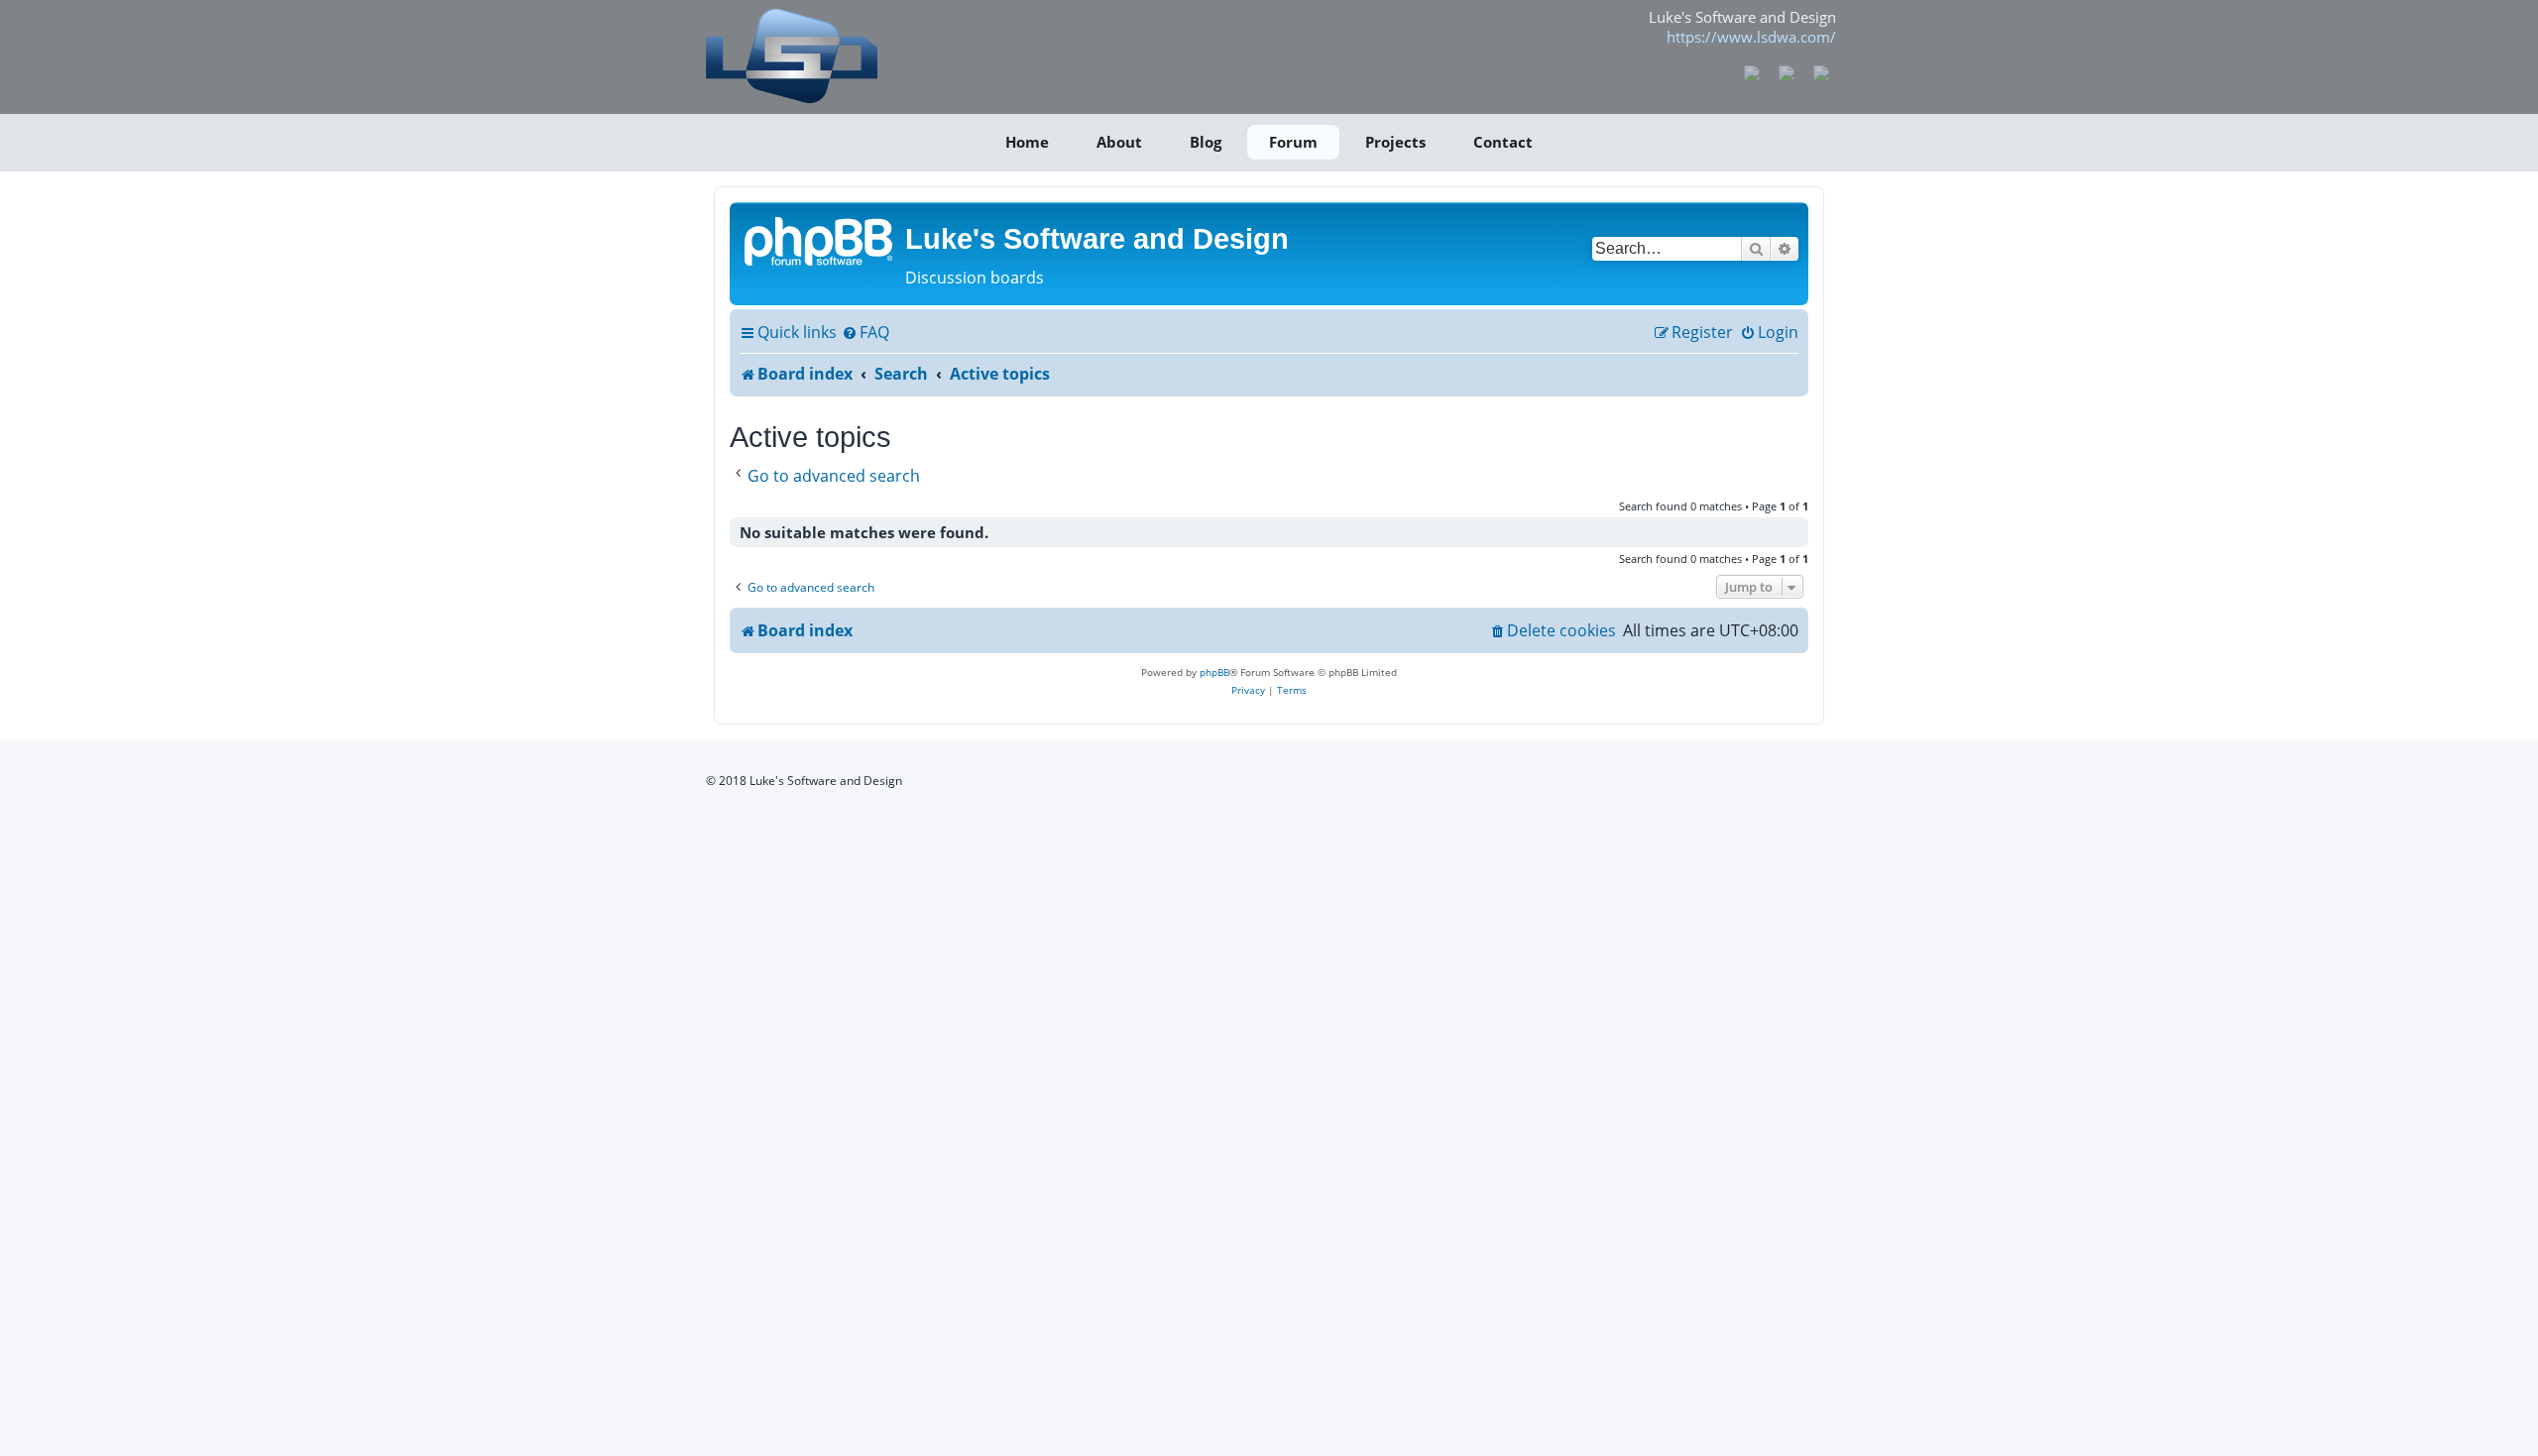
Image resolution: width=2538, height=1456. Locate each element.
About (1119, 142)
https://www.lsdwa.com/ (1751, 37)
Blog (1206, 142)
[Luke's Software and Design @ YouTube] (1787, 71)
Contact (1503, 142)
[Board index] (820, 240)
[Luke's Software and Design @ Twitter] (1821, 71)
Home (1027, 142)
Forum (1293, 142)
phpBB (1214, 672)
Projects (1395, 142)
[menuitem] (865, 333)
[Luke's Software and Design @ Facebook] (1752, 71)
